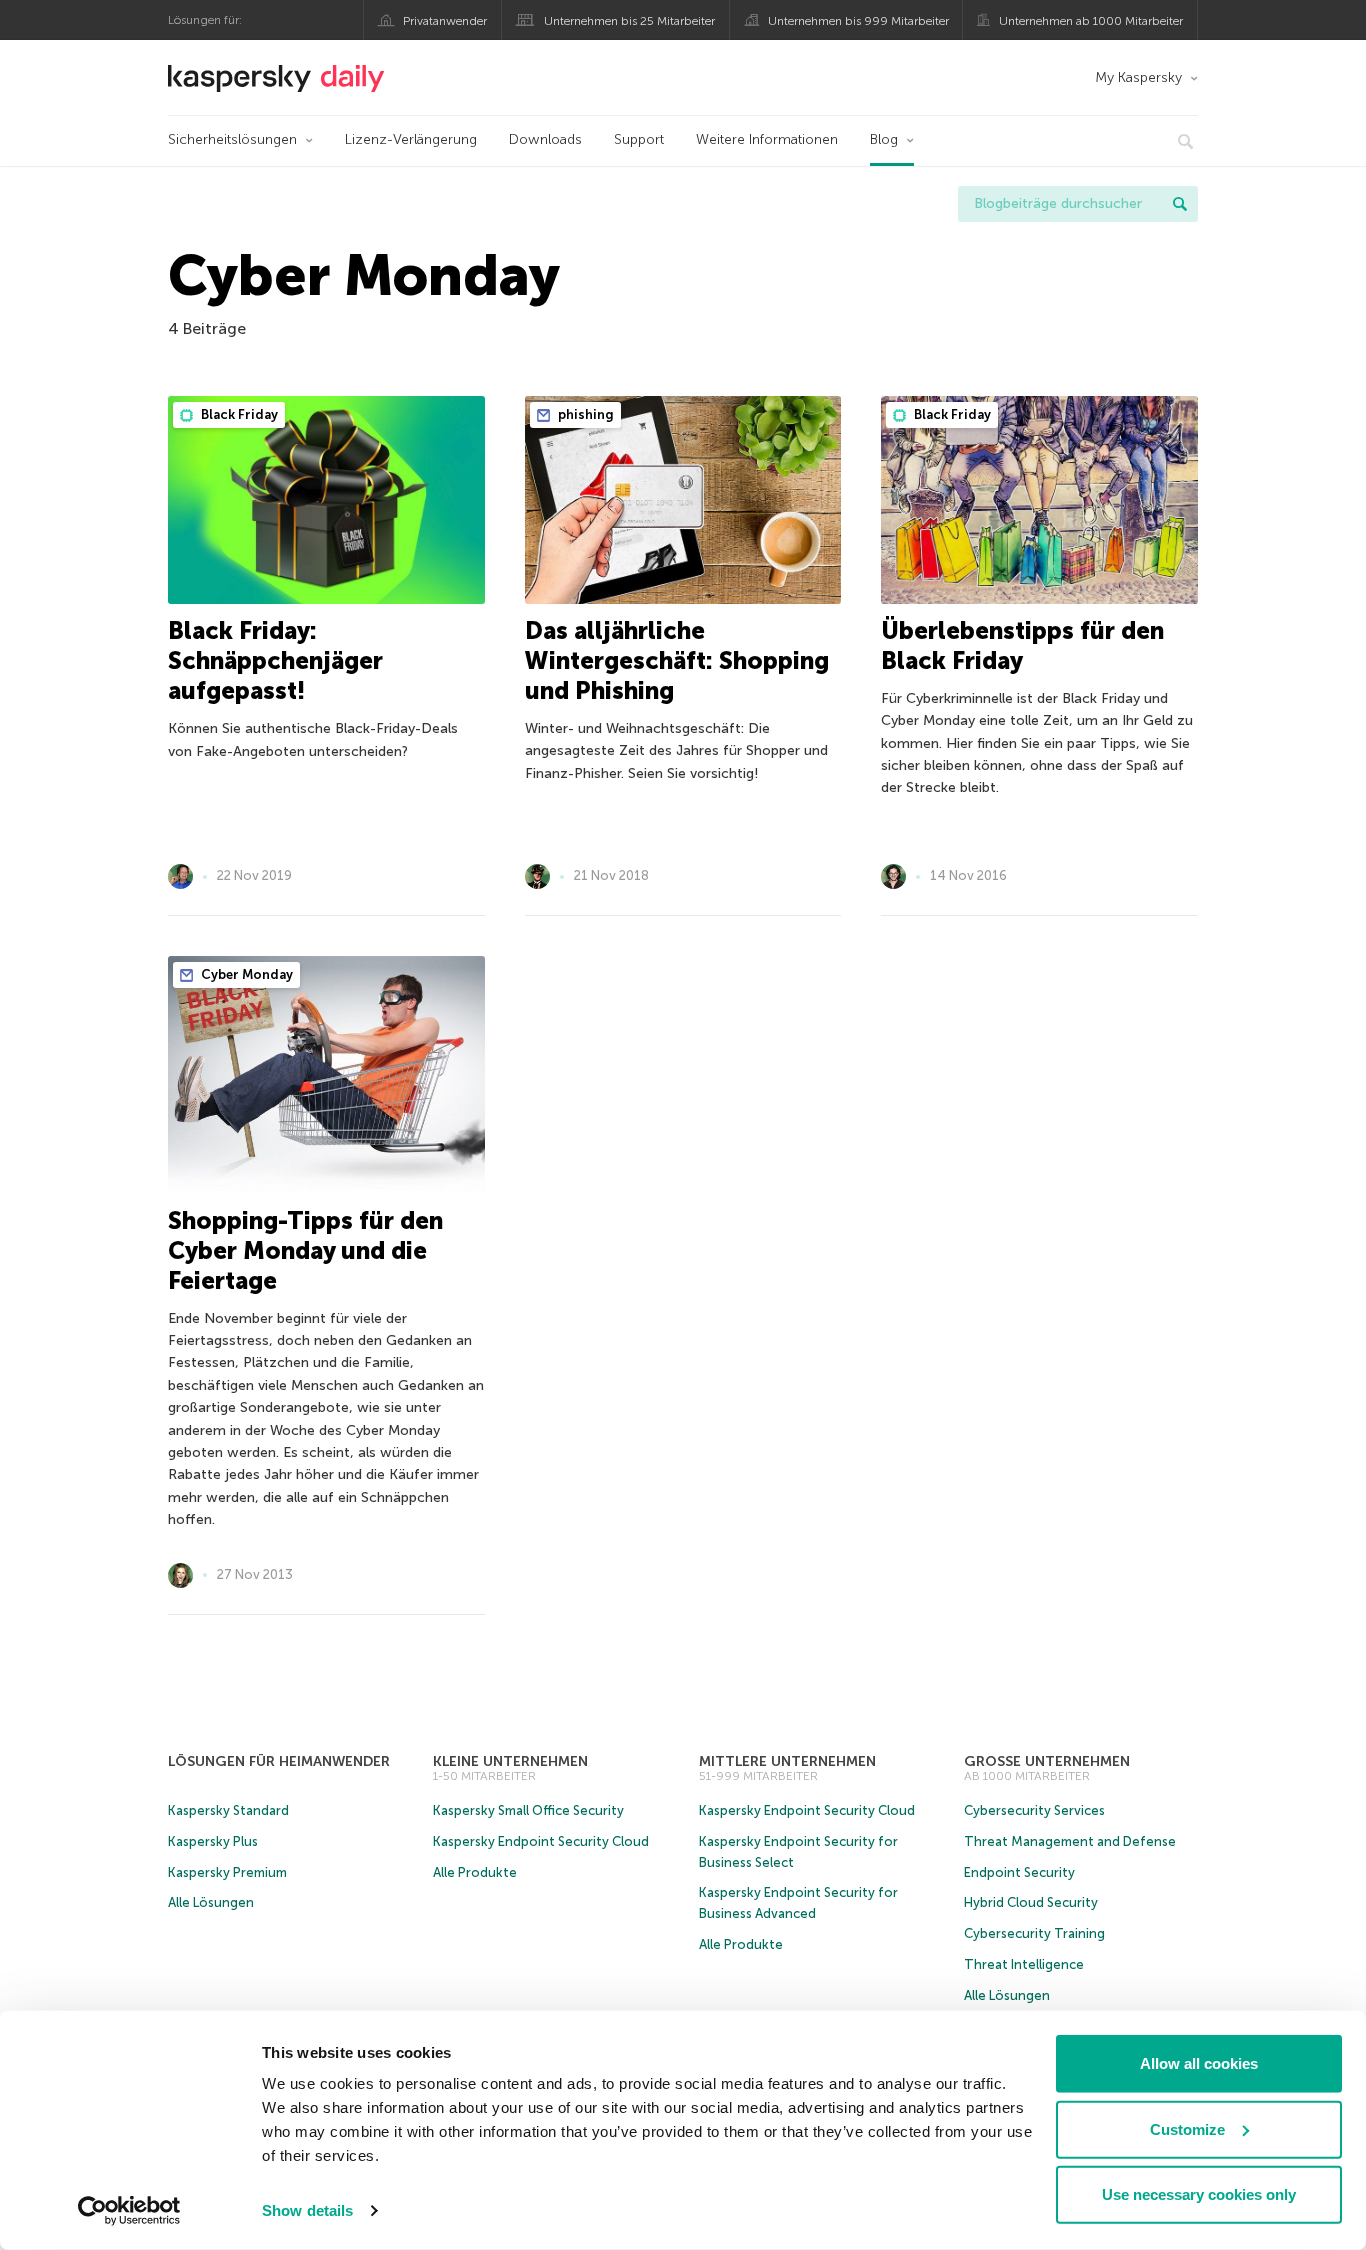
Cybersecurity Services (1034, 1810)
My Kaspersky (1138, 77)
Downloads (545, 139)
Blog (884, 139)
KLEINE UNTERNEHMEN (510, 1761)
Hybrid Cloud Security (1031, 1902)
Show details (307, 2210)
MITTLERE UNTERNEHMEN (787, 1761)
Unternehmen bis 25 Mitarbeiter (629, 21)
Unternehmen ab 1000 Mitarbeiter (1091, 21)
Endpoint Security (1019, 1872)
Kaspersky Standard (228, 1810)
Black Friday (238, 414)
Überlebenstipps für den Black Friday (1022, 645)
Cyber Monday (245, 974)
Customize (1187, 2128)
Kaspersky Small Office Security (528, 1810)
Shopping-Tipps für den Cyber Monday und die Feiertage (305, 1250)
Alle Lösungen (211, 1902)
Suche (1180, 204)
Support (639, 139)
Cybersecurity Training (1034, 1933)
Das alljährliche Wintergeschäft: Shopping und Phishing (677, 660)
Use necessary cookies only (1199, 2194)
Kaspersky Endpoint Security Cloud (541, 1841)
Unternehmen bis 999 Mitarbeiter (858, 21)
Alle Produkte (475, 1872)
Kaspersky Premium (227, 1872)
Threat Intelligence (1024, 1964)
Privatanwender (445, 21)
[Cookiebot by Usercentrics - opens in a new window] (129, 2211)
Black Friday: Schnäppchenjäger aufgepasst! (275, 660)
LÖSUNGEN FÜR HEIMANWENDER (279, 1761)
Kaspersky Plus (213, 1841)
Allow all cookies (1199, 2063)
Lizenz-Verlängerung (411, 139)
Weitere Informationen (767, 139)
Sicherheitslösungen (232, 139)
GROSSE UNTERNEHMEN (1047, 1761)
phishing (584, 414)
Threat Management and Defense (1070, 1841)
